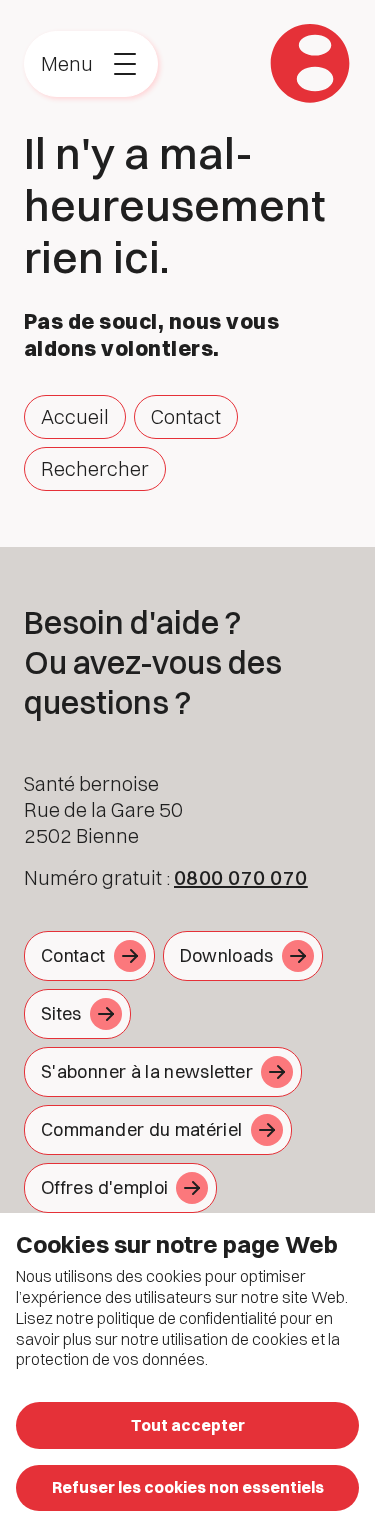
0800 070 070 (241, 877)
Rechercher (95, 468)
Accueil (75, 416)
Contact (186, 416)
